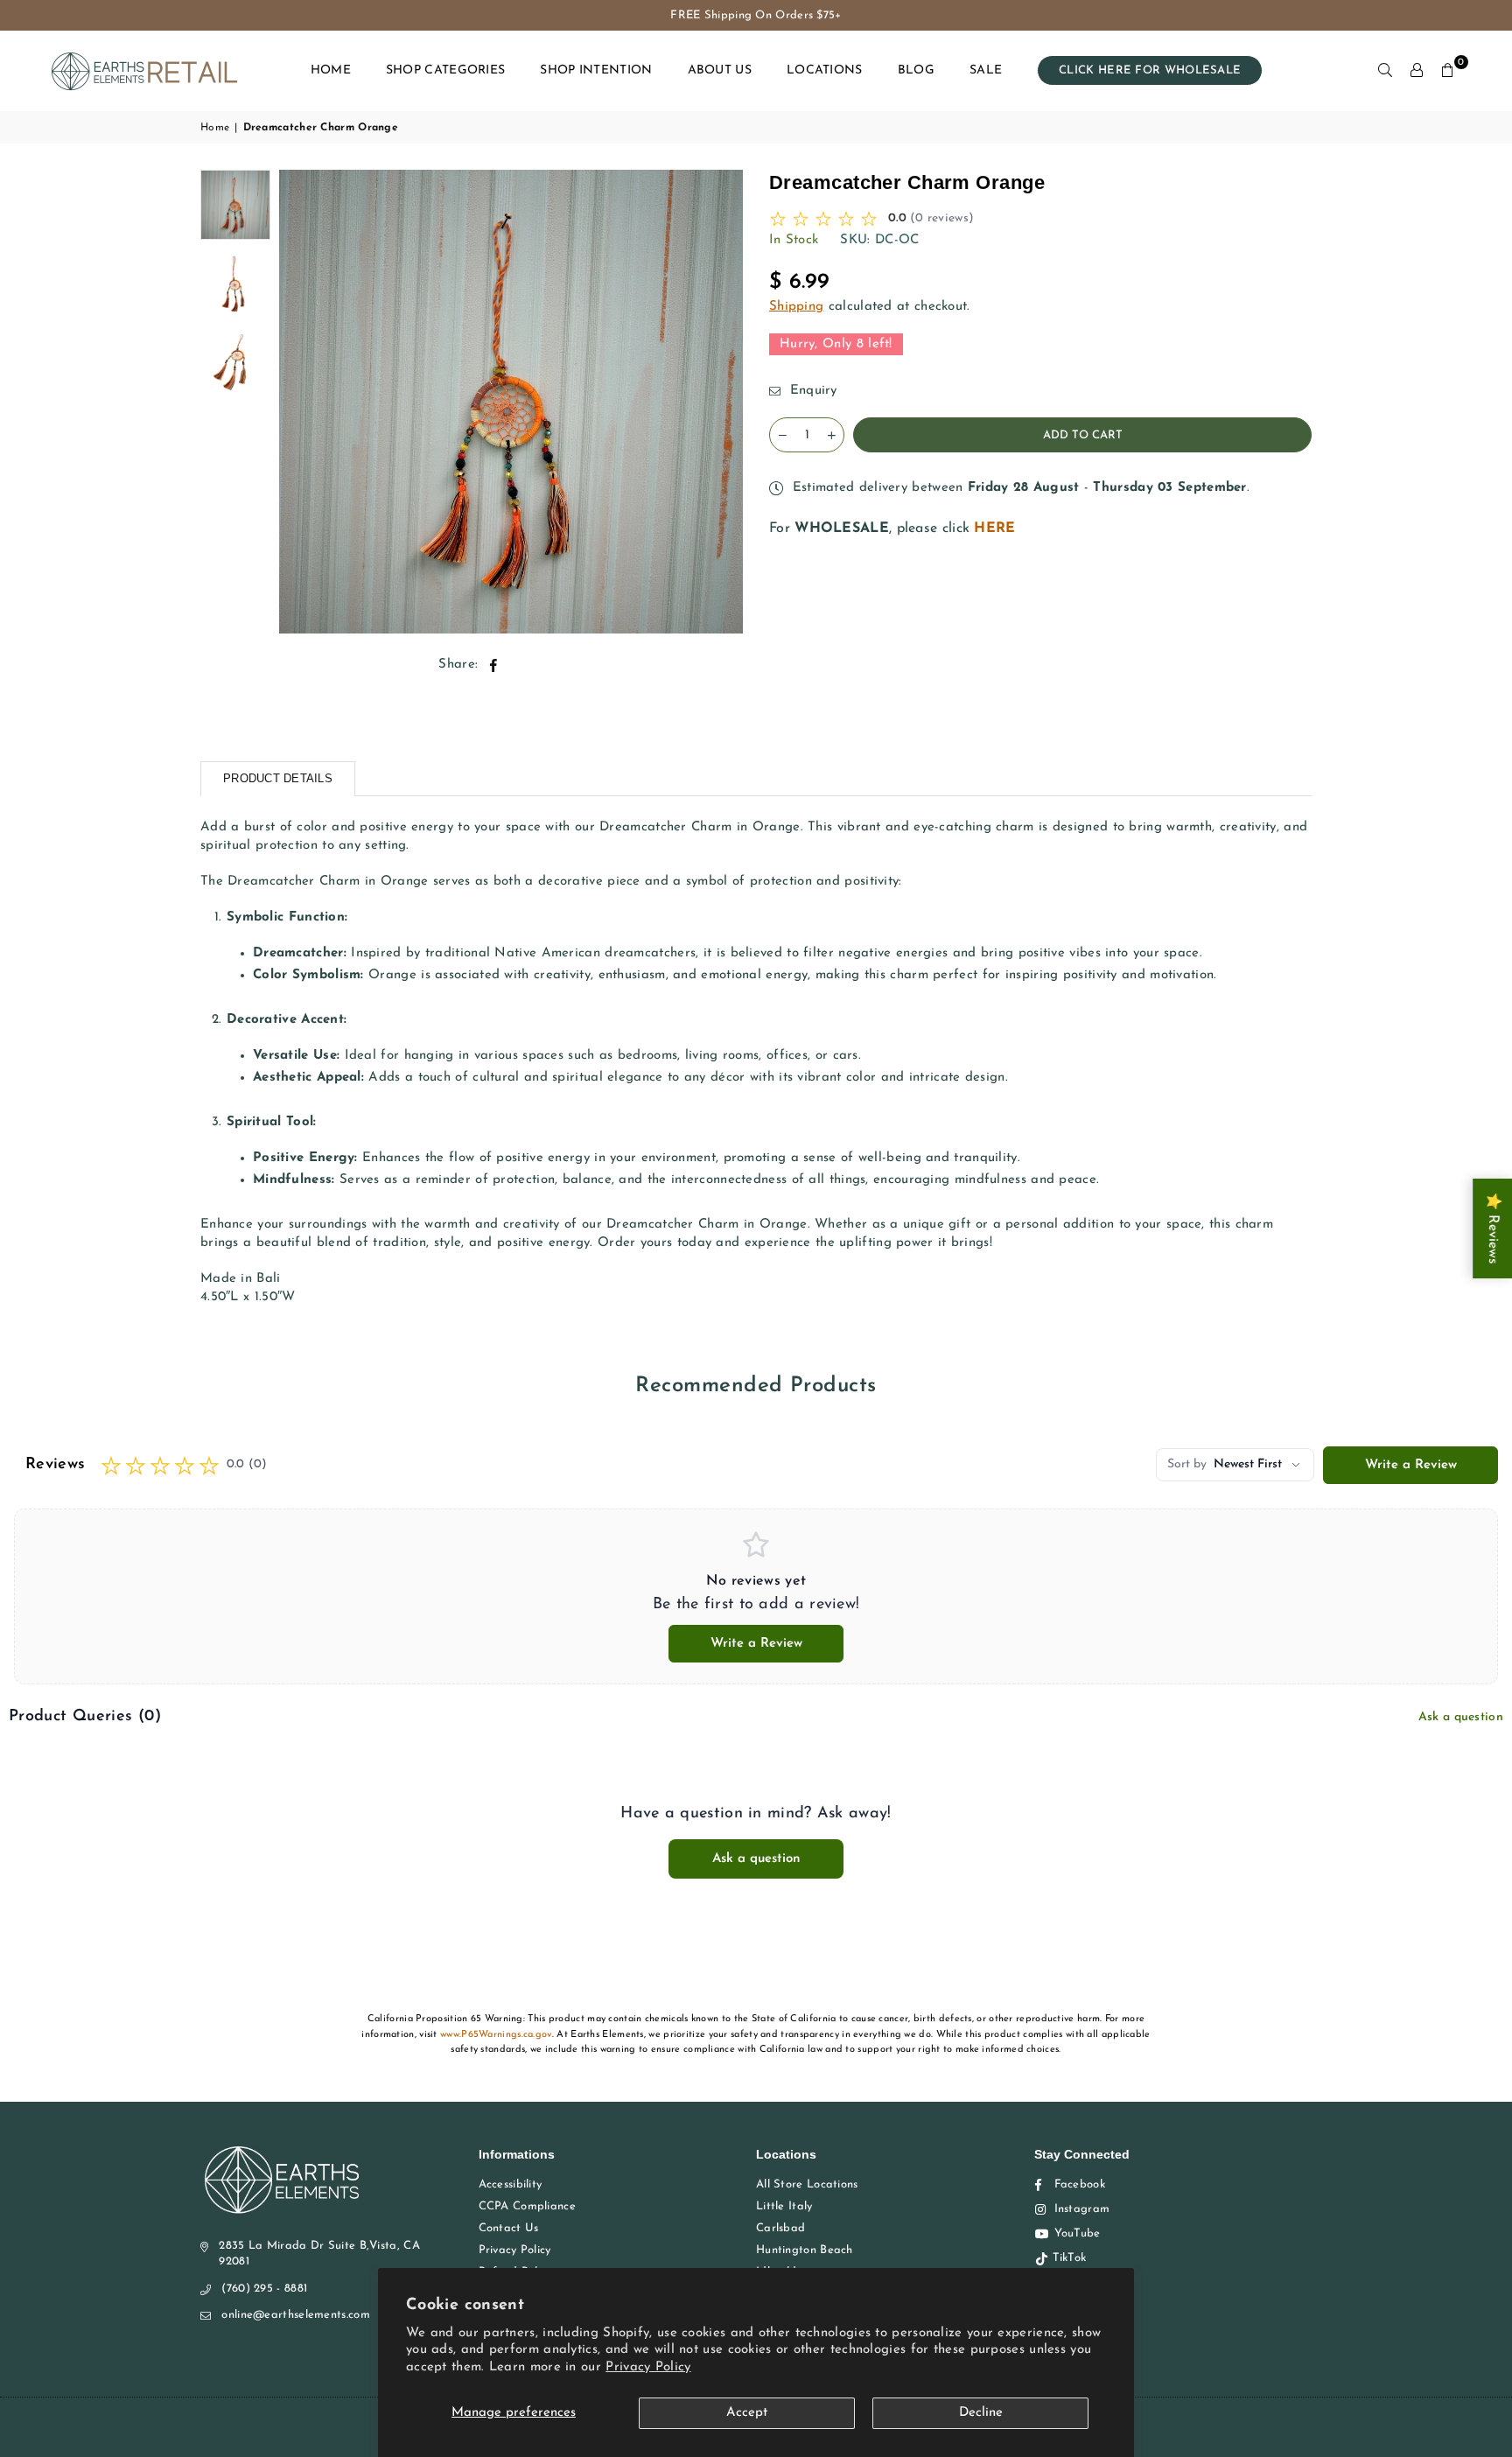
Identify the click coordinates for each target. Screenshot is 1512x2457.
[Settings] (1417, 71)
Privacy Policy (648, 2367)
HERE (994, 528)
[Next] (719, 402)
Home (215, 128)
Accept (747, 2413)
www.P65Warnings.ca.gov (496, 2035)
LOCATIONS (825, 70)
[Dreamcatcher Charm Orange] (235, 283)
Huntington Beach (805, 2250)
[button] (1448, 71)
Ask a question (1461, 1717)
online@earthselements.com (296, 2315)
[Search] (1385, 71)
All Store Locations (807, 2184)
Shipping (796, 307)
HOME (331, 70)
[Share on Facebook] (494, 665)
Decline (981, 2413)
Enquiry (811, 391)
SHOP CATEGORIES (446, 70)
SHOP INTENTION (596, 70)
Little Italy (784, 2206)
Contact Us (509, 2228)
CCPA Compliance (528, 2206)
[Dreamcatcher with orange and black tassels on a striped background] (235, 205)
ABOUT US (720, 70)
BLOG (916, 70)
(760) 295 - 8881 (264, 2289)
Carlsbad (780, 2228)
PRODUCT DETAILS (278, 778)
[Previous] (303, 402)
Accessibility (511, 2184)
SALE (986, 70)
